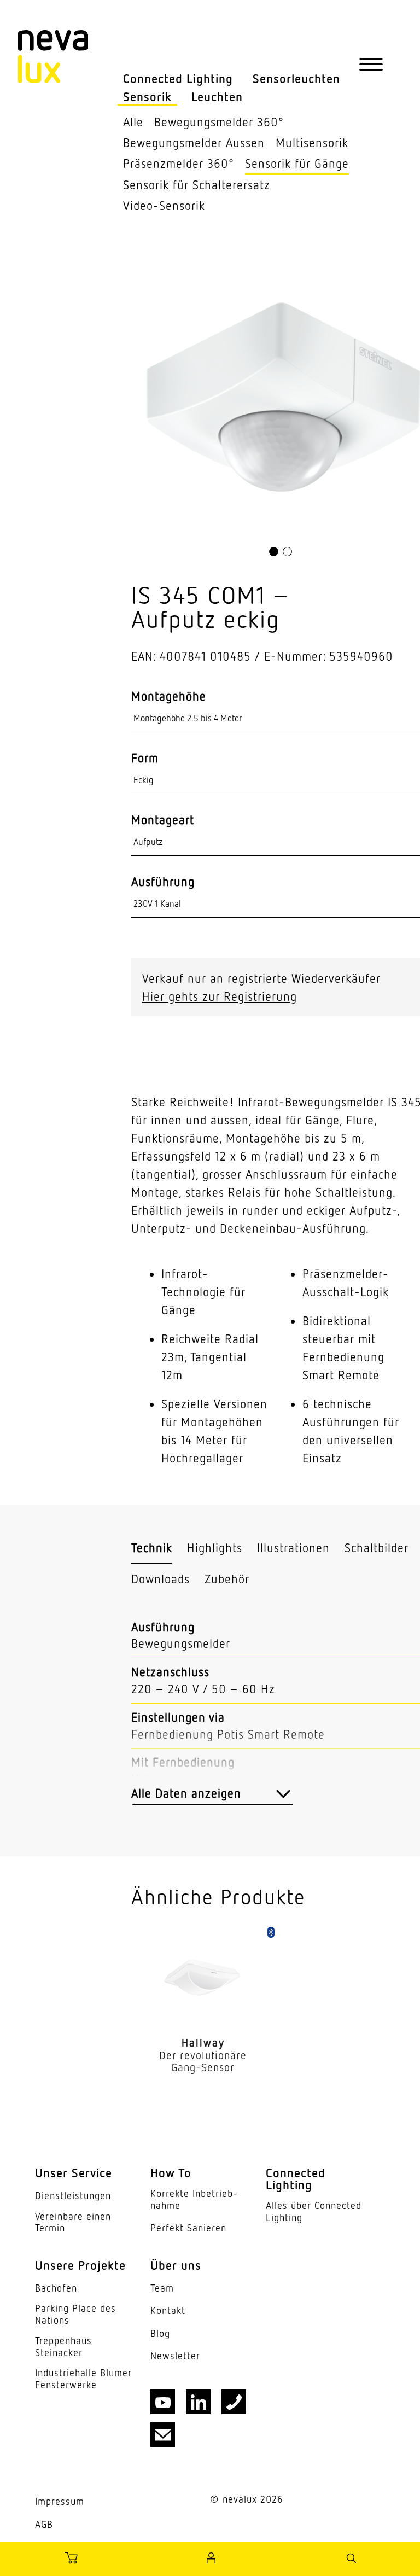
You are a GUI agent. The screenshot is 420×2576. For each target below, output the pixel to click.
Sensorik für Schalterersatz (197, 185)
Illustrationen (293, 1548)
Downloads (161, 1579)
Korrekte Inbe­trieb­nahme (194, 2199)
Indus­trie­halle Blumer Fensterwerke (83, 2379)
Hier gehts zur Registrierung (220, 996)
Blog (160, 2333)
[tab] (152, 1548)
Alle (133, 122)
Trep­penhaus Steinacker (63, 2347)
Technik (152, 1548)
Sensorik (147, 97)
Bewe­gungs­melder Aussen (194, 142)
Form (145, 758)
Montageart (163, 820)
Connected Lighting (178, 78)
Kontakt (168, 2310)
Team (162, 2288)
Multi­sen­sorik (312, 142)
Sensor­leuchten (296, 78)
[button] (274, 552)
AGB (44, 2524)
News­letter (175, 2356)
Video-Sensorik (164, 205)
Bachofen (56, 2288)
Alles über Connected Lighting (314, 2211)
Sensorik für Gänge (297, 163)
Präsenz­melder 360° (179, 163)
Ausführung (163, 882)
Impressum (60, 2501)
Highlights (215, 1548)
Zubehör (227, 1579)
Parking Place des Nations (75, 2314)
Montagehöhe (169, 696)
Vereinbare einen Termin (73, 2222)
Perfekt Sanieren (188, 2228)
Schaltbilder (377, 1548)
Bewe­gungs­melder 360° (219, 122)
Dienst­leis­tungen (73, 2196)
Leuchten (217, 97)
